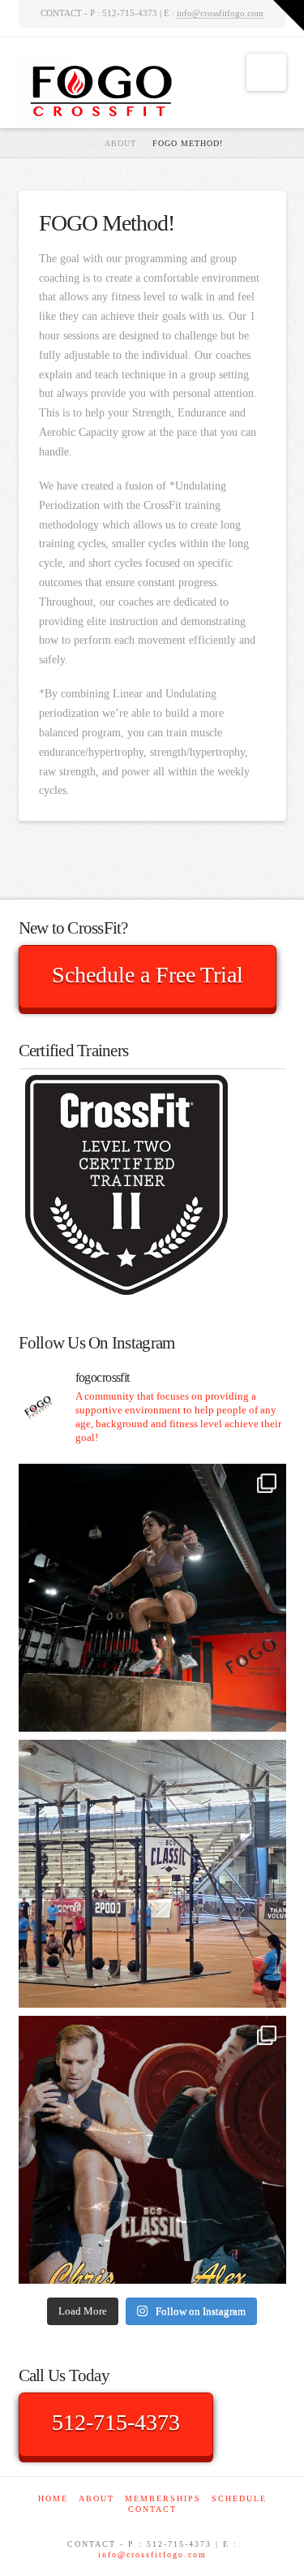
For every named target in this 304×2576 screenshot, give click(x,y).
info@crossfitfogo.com (220, 13)
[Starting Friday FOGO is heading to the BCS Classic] (152, 2150)
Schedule (239, 2498)
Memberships (163, 2498)
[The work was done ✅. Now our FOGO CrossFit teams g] (152, 1874)
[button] (266, 72)
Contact (152, 2509)
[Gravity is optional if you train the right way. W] (152, 1598)
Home (53, 2498)
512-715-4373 (116, 2422)
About (96, 2498)
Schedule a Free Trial (148, 975)
